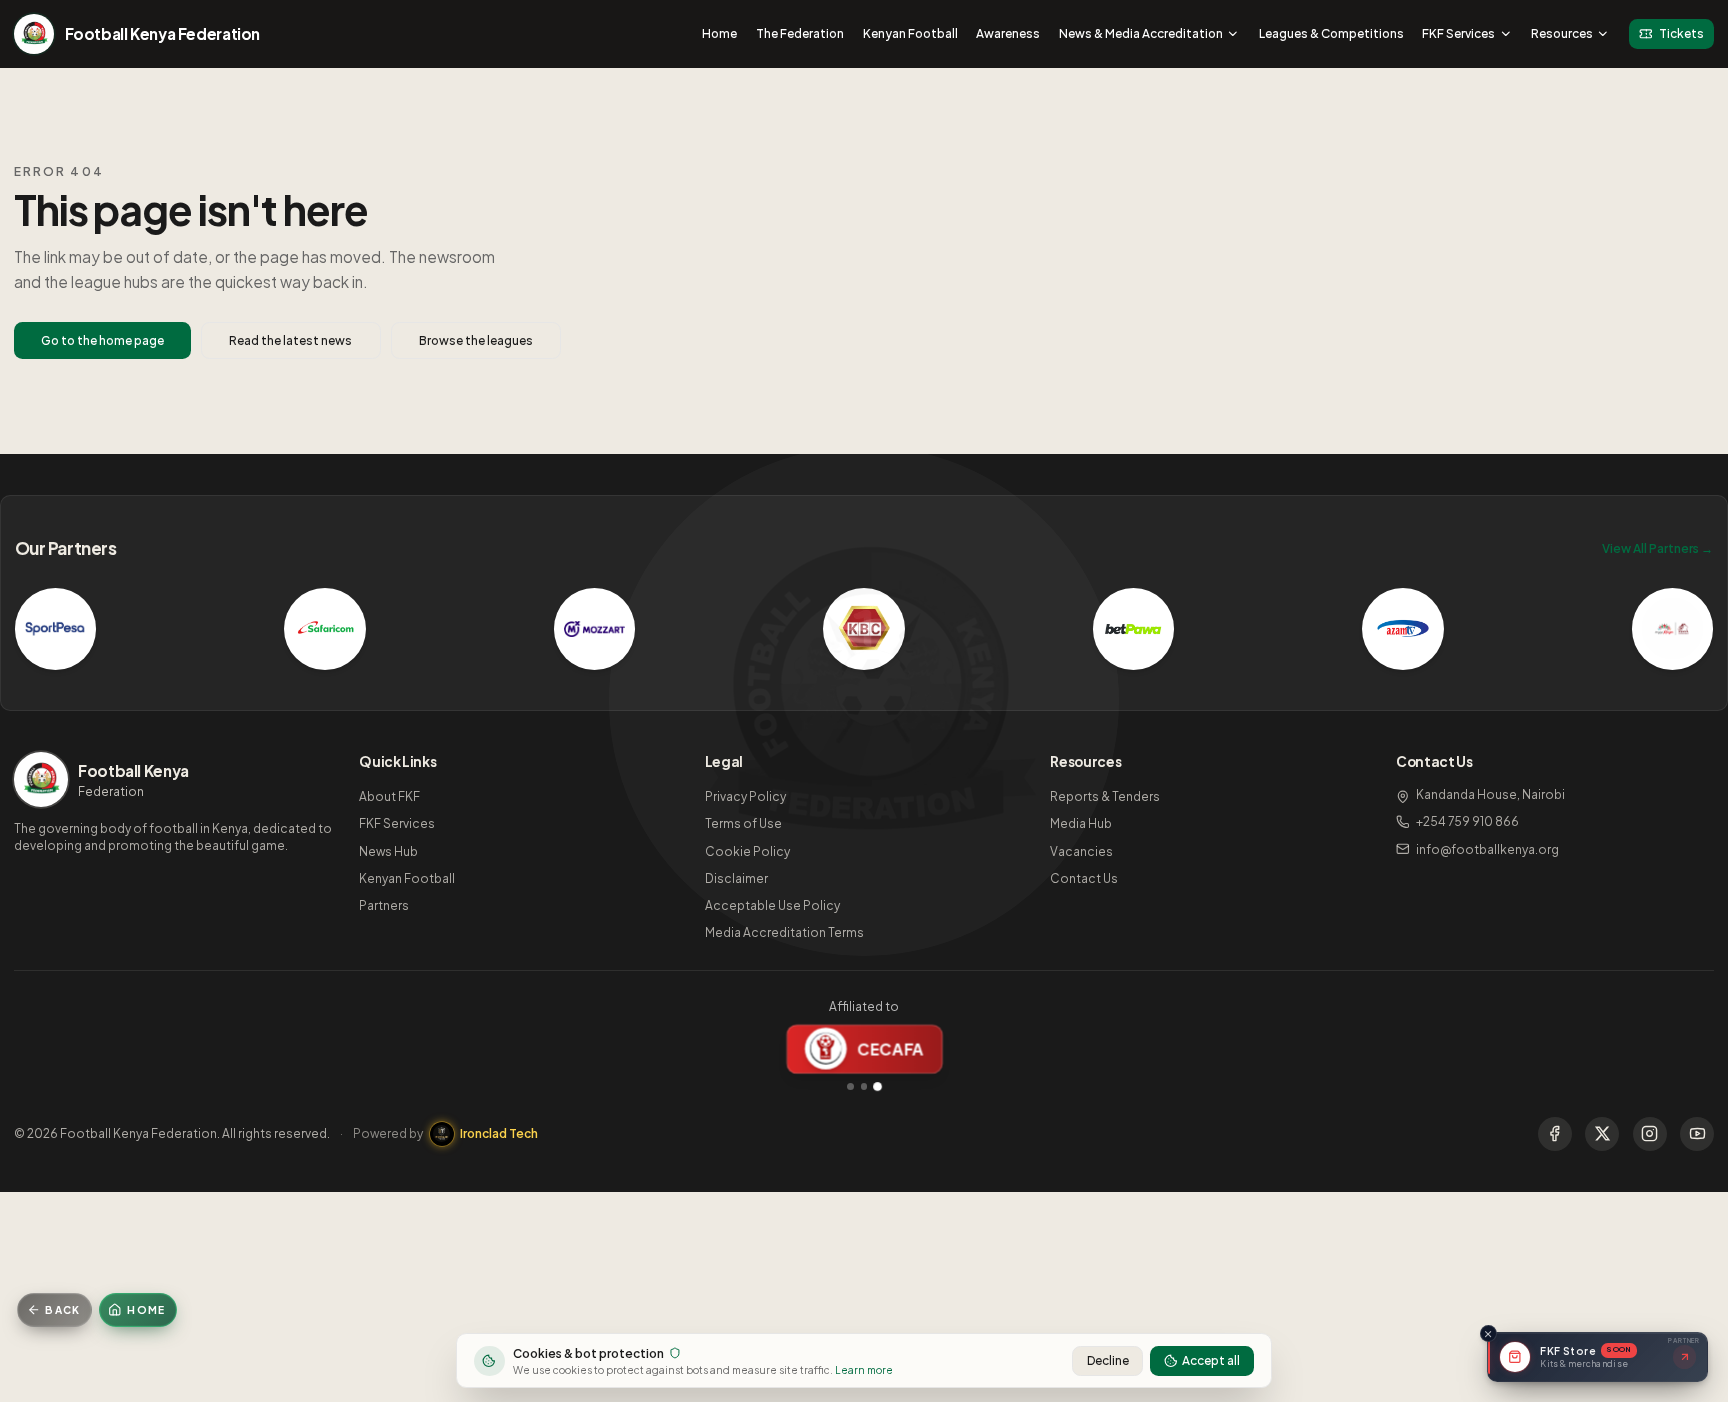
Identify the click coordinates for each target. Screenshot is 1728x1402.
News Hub (388, 851)
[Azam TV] (1403, 629)
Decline (1108, 1360)
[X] (1602, 1134)
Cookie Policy (747, 851)
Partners (384, 905)
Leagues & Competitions (1331, 33)
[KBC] (864, 629)
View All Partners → (1657, 548)
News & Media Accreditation (1141, 33)
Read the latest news (290, 340)
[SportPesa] (56, 629)
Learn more (864, 1369)
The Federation (800, 33)
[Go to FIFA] (850, 1086)
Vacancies (1081, 851)
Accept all (1211, 1360)
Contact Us (1084, 878)
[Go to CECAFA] (877, 1086)
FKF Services (1458, 33)
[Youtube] (1697, 1134)
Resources (1562, 33)
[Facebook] (1555, 1134)
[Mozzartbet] (595, 629)
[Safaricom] (325, 629)
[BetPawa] (1134, 629)
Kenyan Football (910, 33)
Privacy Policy (745, 796)
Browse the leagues (476, 340)
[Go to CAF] (864, 1086)
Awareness (1008, 33)
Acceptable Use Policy (772, 905)
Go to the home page (102, 340)
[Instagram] (1650, 1134)
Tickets (1681, 33)
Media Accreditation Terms (784, 932)
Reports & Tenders (1105, 796)
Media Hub (1081, 823)
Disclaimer (736, 878)
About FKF (389, 796)
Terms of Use (743, 823)
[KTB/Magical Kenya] (1673, 629)
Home (719, 33)
